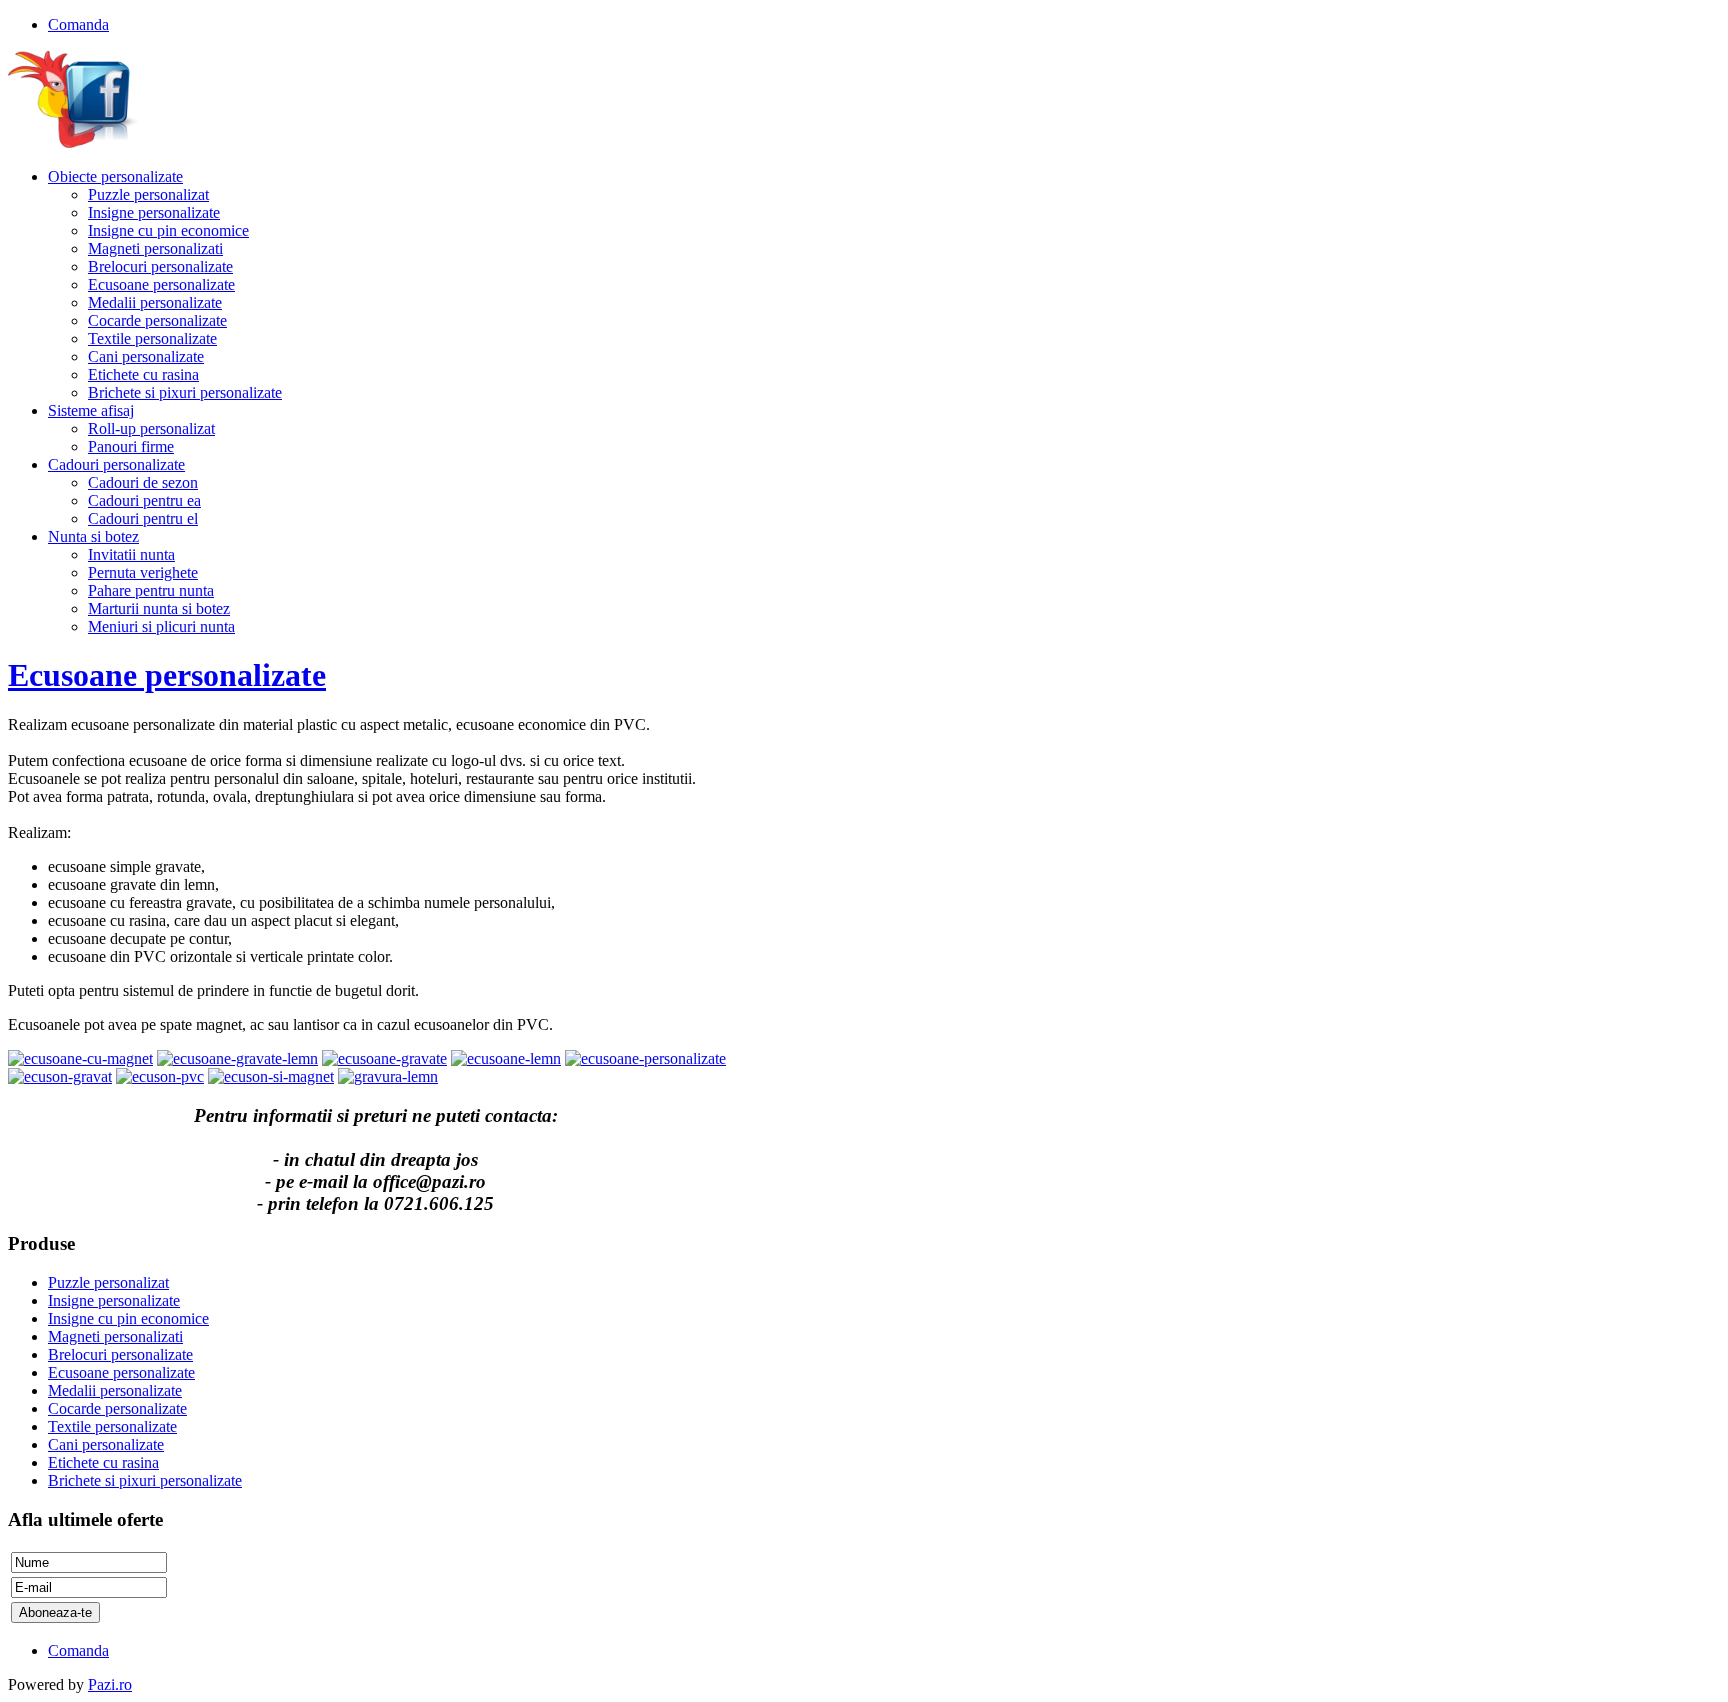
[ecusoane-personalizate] (645, 1058)
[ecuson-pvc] (160, 1076)
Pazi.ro (110, 1684)
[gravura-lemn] (388, 1076)
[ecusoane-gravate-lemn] (237, 1058)
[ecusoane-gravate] (384, 1058)
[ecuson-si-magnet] (271, 1076)
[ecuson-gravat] (60, 1076)
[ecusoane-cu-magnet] (80, 1058)
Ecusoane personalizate (167, 675)
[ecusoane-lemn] (506, 1058)
